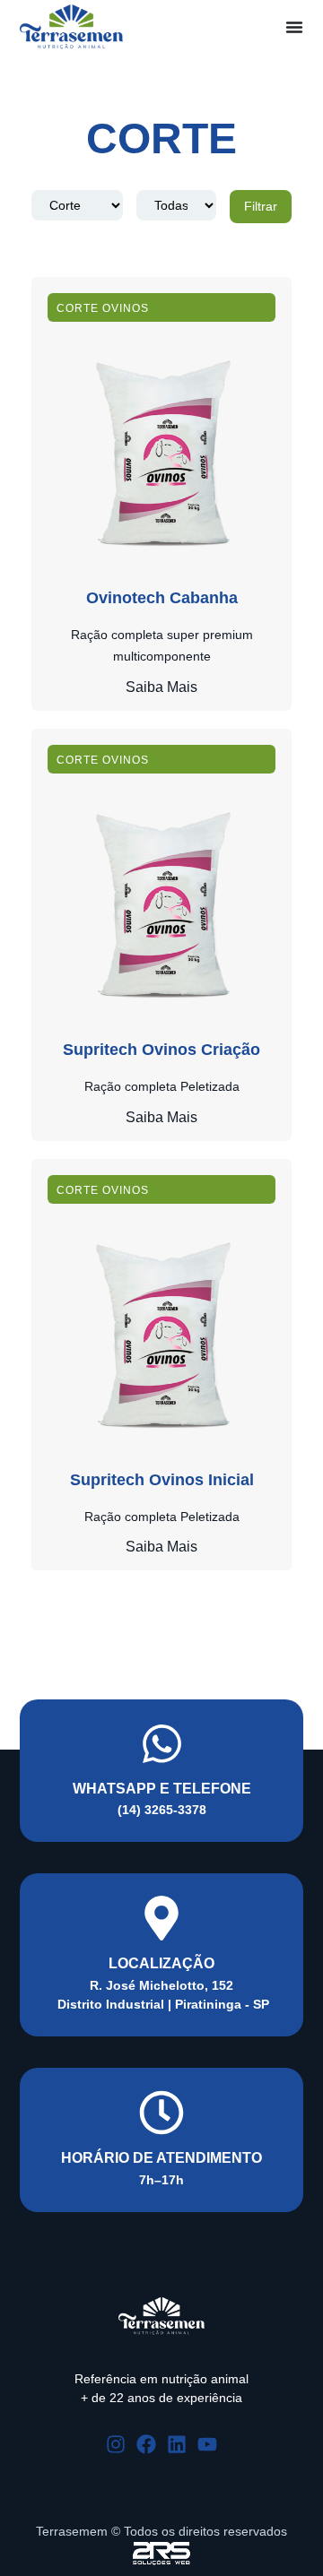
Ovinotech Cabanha (162, 598)
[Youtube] (207, 2444)
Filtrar (261, 206)
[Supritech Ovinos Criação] (161, 902)
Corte (78, 308)
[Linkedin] (177, 2444)
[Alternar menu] (294, 27)
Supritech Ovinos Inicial (162, 1480)
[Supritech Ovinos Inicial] (161, 1332)
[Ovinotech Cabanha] (161, 450)
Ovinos (126, 308)
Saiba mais (161, 687)
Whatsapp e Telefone (162, 1789)
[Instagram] (116, 2444)
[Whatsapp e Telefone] (162, 1744)
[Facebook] (146, 2444)
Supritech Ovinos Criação (161, 1050)
